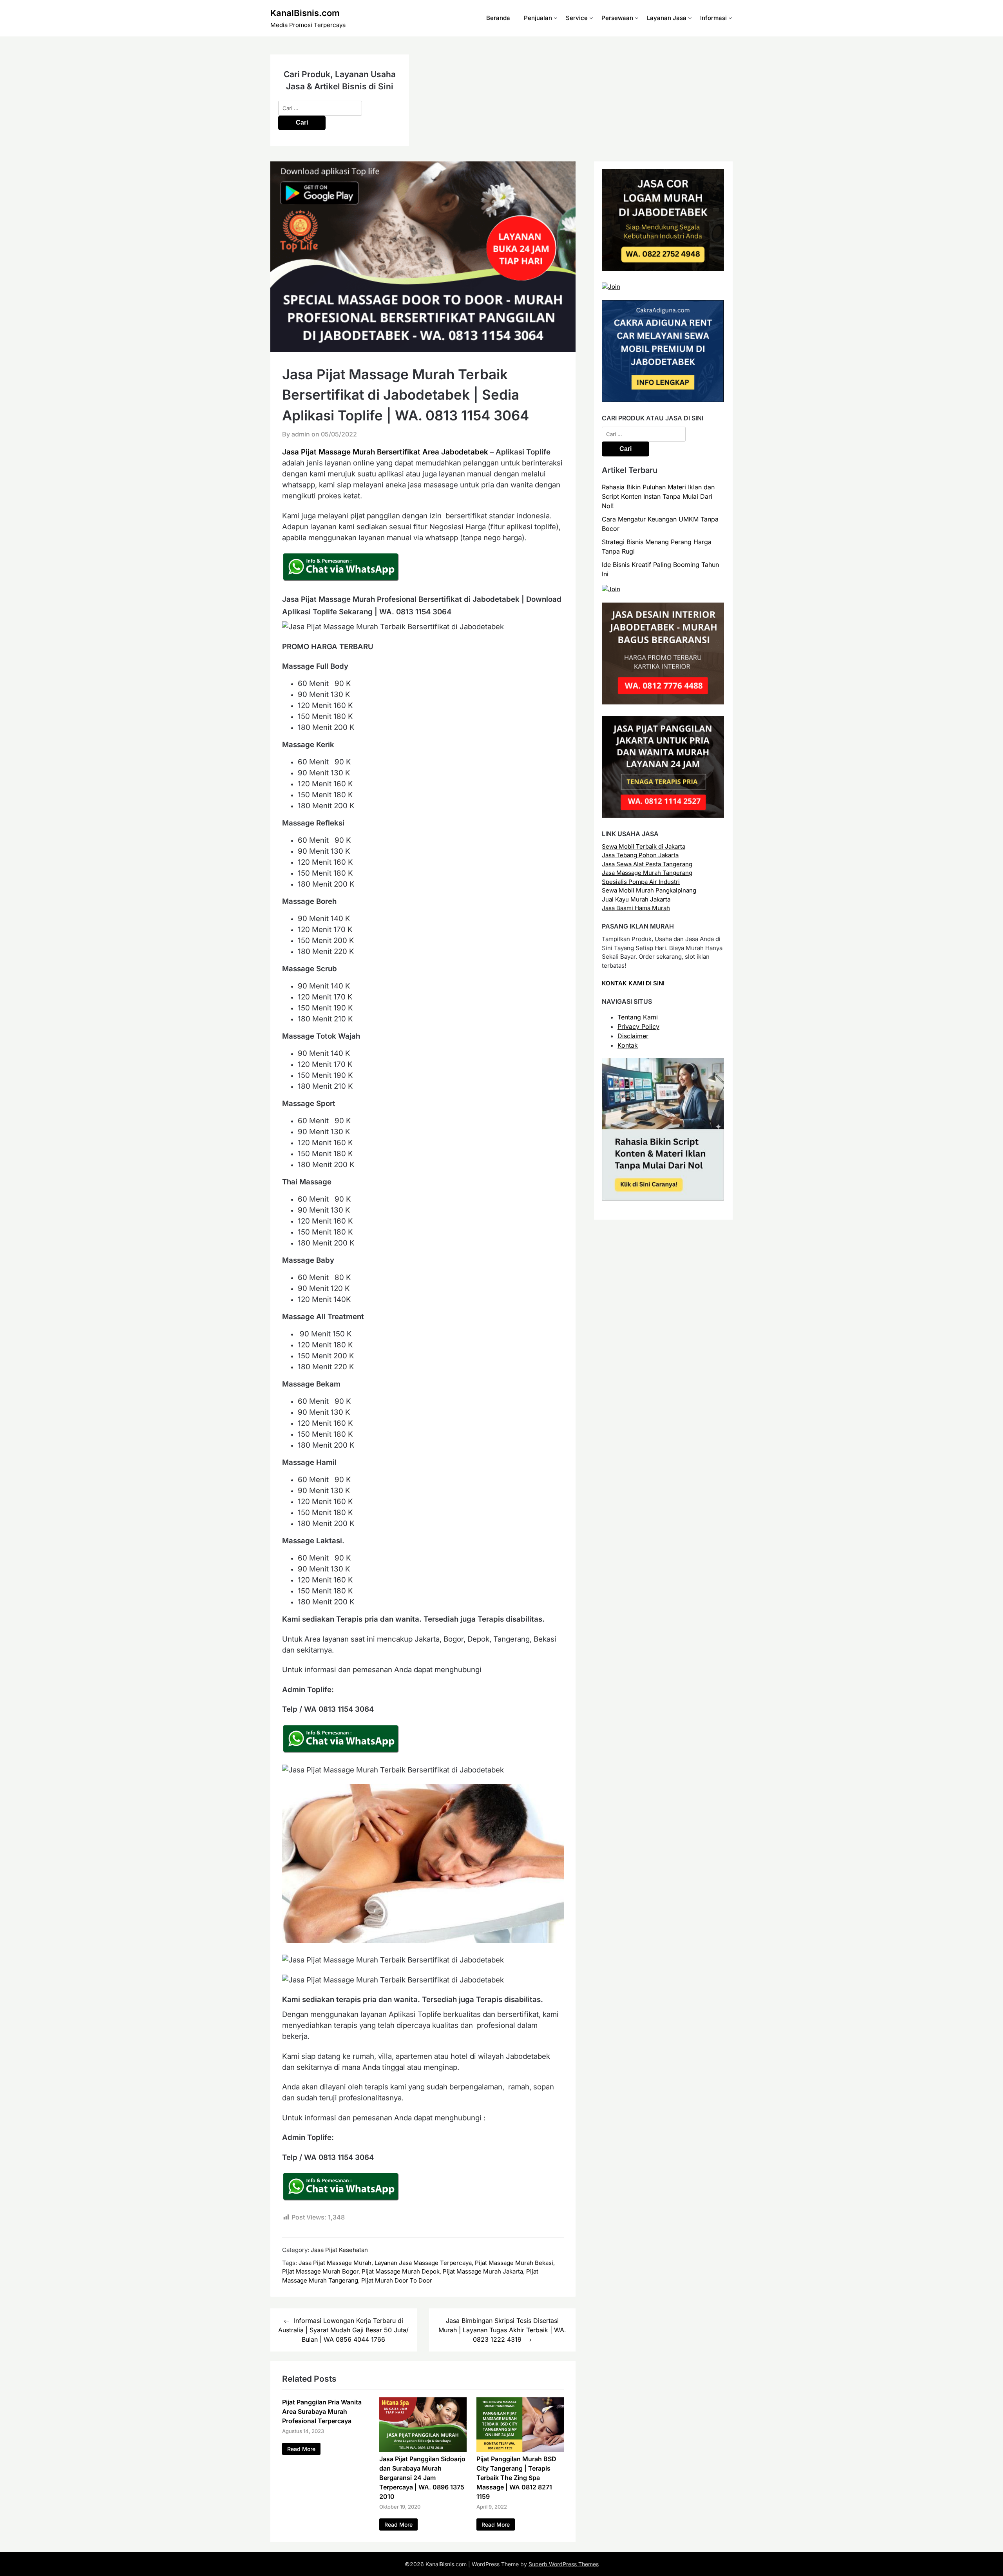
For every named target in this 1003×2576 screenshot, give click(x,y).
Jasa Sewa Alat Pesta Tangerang (647, 864)
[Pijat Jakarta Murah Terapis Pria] (663, 816)
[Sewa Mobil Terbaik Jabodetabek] (663, 400)
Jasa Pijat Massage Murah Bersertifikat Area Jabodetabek (385, 452)
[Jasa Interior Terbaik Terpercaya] (663, 702)
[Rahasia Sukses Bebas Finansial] (611, 287)
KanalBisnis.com (305, 13)
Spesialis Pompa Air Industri (641, 882)
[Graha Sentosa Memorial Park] (611, 589)
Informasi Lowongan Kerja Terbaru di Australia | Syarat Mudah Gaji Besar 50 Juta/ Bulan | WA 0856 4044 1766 (343, 2330)
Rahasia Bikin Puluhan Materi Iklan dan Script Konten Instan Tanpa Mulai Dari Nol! (658, 496)
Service (577, 18)
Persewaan (617, 18)
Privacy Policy (638, 1026)
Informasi (713, 18)
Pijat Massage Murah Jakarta (483, 2271)
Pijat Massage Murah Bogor (320, 2271)
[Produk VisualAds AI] (663, 1198)
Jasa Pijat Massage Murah (335, 2263)
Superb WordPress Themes (564, 2564)
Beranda (498, 18)
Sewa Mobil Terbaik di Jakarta (644, 846)
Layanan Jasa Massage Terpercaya (423, 2263)
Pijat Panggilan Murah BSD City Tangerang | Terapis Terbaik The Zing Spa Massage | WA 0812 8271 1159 (516, 2478)
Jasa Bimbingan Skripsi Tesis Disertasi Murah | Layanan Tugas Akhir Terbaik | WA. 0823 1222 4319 (502, 2330)
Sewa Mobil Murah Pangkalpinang (649, 890)
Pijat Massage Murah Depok (401, 2271)
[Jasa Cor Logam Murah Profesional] (663, 269)
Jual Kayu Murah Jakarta (636, 899)
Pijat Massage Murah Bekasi (514, 2263)
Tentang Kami (638, 1017)
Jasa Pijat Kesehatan (339, 2250)
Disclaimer (633, 1036)
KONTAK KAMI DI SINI (633, 983)
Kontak (628, 1045)
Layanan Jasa (667, 18)
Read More (301, 2449)
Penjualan (538, 18)
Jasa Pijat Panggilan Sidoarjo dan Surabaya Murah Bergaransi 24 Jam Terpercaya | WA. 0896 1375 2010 (422, 2478)
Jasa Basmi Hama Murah (636, 908)
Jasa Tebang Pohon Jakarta (640, 855)
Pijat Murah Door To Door (397, 2280)
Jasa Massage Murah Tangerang (647, 873)
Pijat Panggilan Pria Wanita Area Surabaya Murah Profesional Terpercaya (322, 2411)
